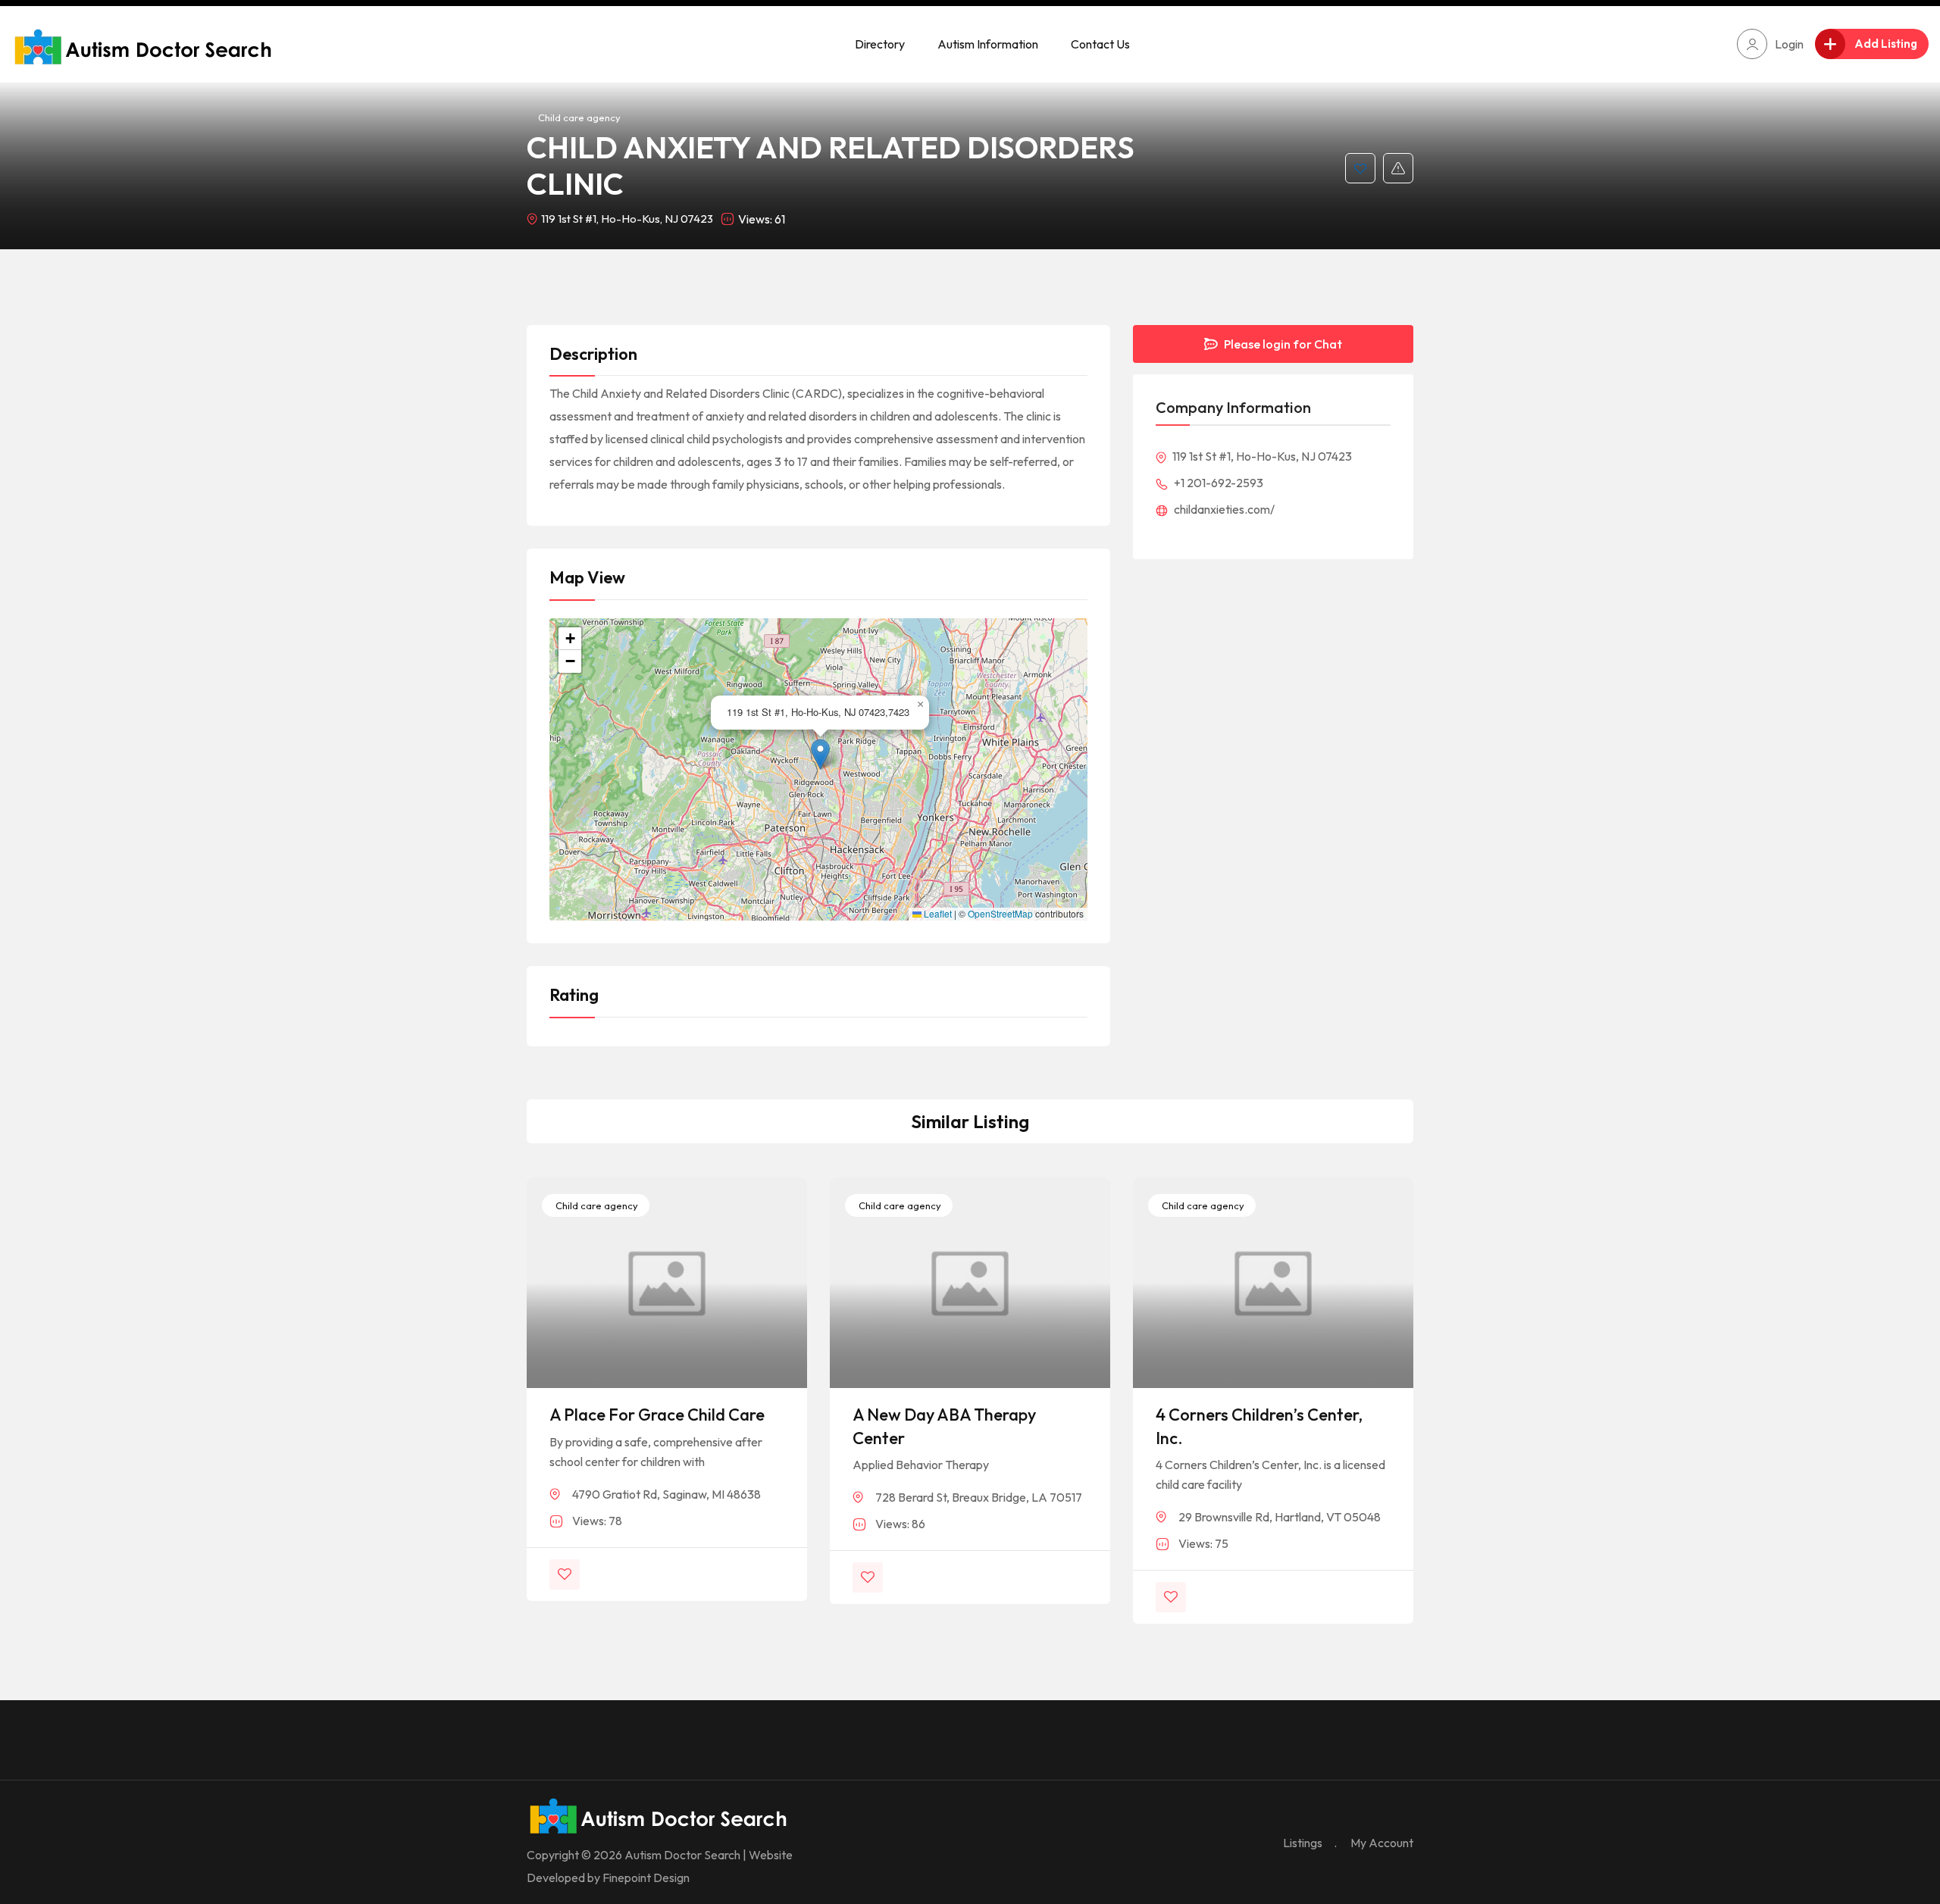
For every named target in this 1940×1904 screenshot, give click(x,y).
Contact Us (1100, 44)
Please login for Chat (1282, 344)
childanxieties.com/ (1223, 509)
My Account (1382, 1843)
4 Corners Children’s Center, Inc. (1259, 1426)
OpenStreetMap (1000, 914)
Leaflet (937, 914)
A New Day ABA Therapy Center (944, 1426)
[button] (820, 754)
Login (1789, 44)
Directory (880, 44)
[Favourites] (1360, 168)
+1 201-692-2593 (1217, 483)
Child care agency (579, 117)
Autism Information (988, 44)
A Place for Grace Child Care (657, 1415)
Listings (1303, 1843)
